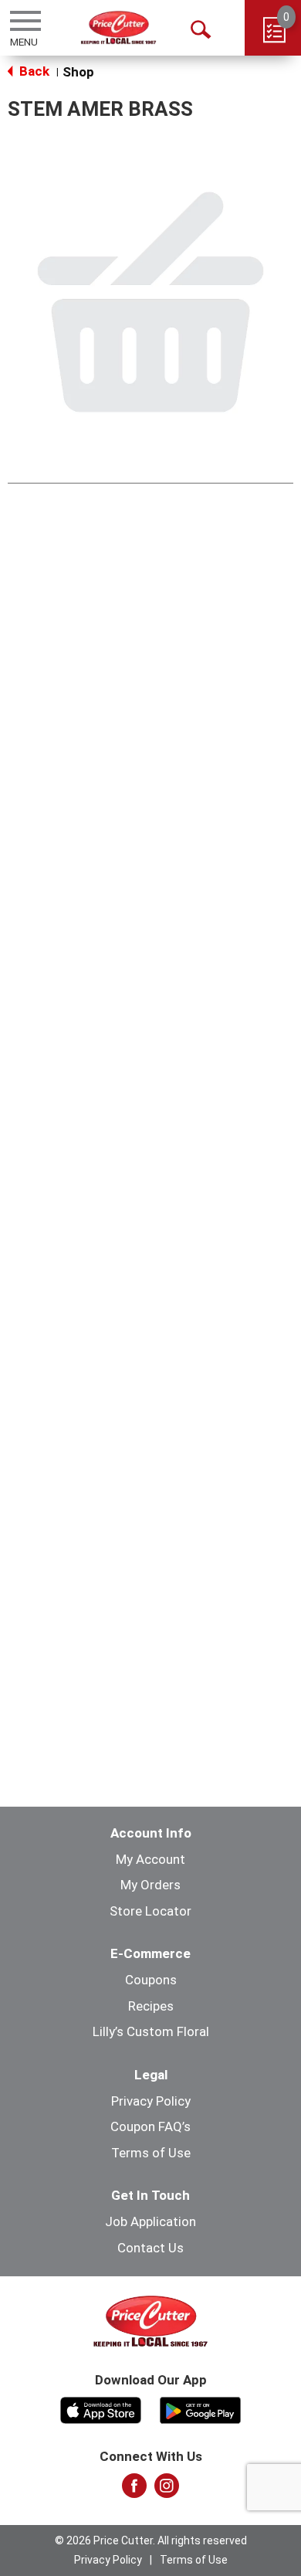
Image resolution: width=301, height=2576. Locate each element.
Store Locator (150, 1911)
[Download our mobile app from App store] (101, 2408)
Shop (78, 72)
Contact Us (150, 2248)
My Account (150, 1859)
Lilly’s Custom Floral (151, 2031)
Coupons (151, 1980)
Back (33, 71)
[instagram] (167, 2490)
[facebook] (134, 2490)
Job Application (150, 2221)
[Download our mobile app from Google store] (200, 2408)
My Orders (150, 1885)
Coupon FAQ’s (150, 2126)
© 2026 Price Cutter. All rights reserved (151, 2540)
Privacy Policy (151, 2101)
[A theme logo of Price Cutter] (118, 27)
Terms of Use (151, 2153)
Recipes (151, 2006)
